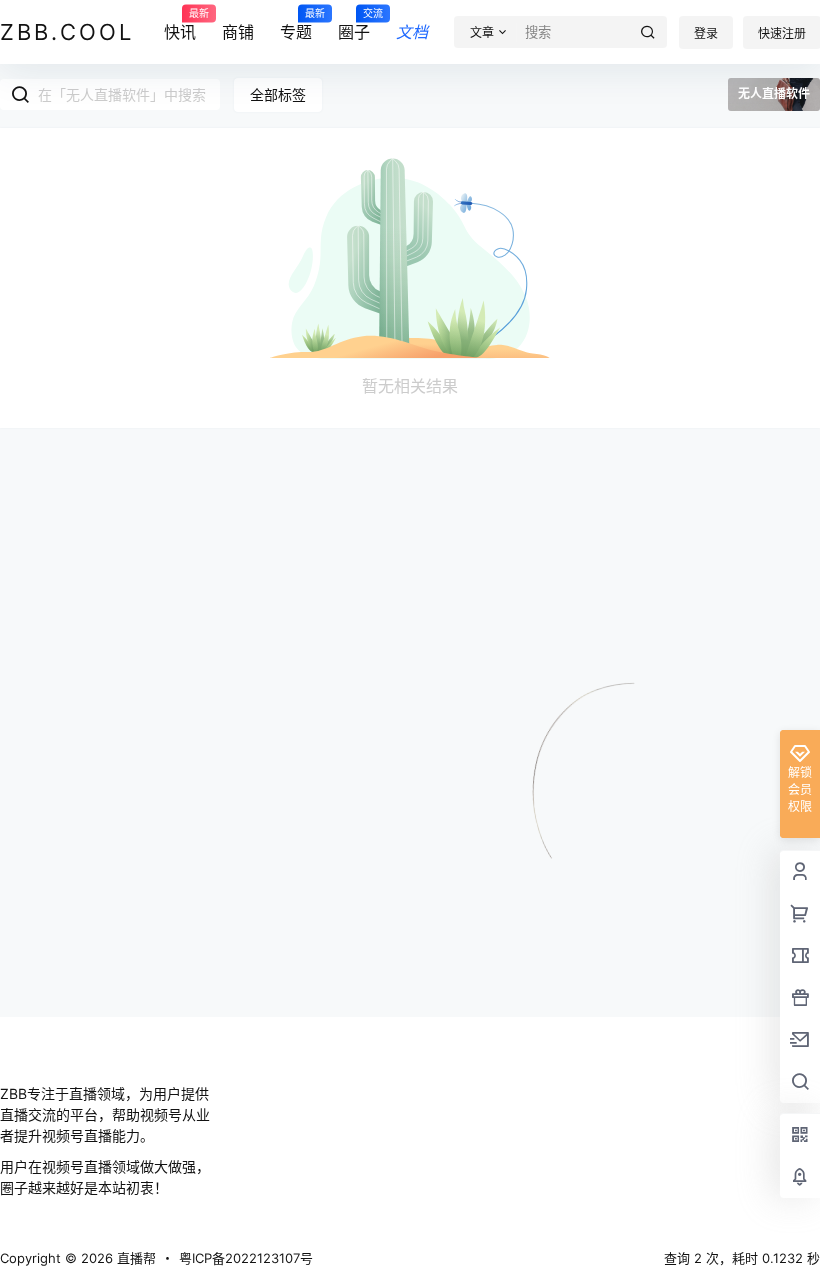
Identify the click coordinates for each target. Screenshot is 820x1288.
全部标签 (278, 94)
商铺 (238, 32)
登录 (706, 33)
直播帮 (134, 1258)
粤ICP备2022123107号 (246, 1258)
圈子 (354, 25)
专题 (296, 25)
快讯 (180, 25)
